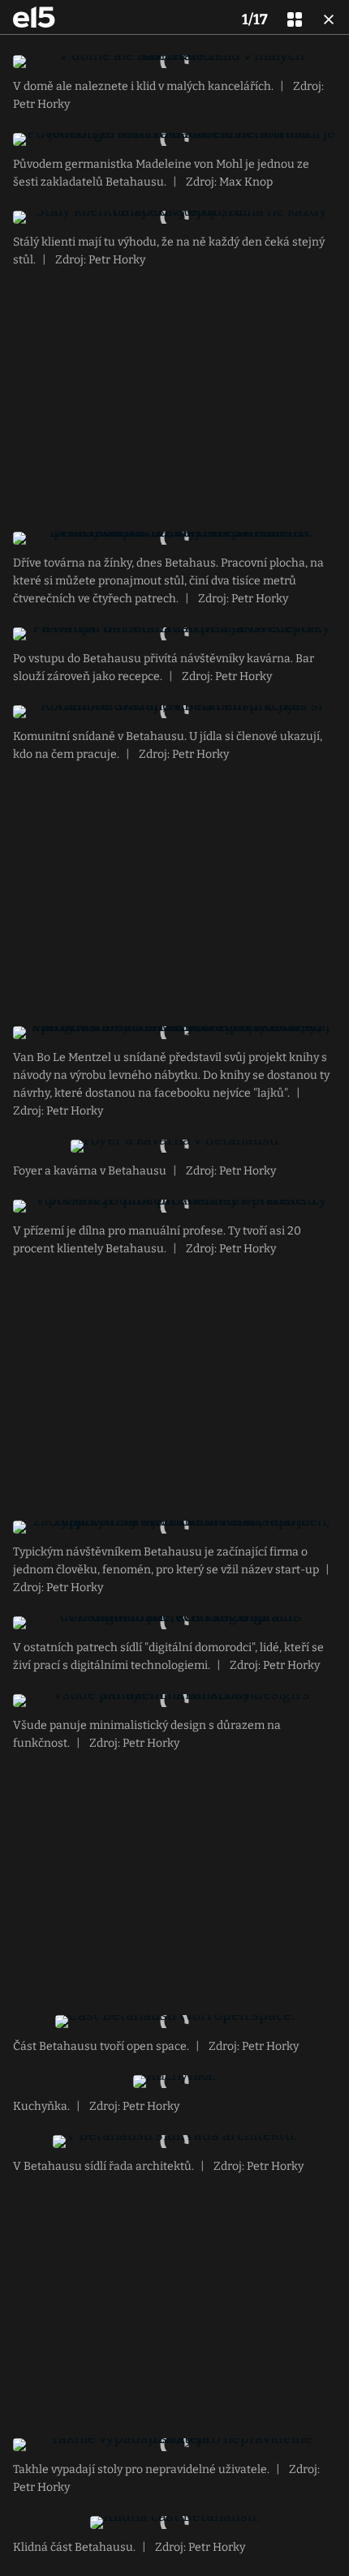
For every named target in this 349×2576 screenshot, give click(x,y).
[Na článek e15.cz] (34, 17)
